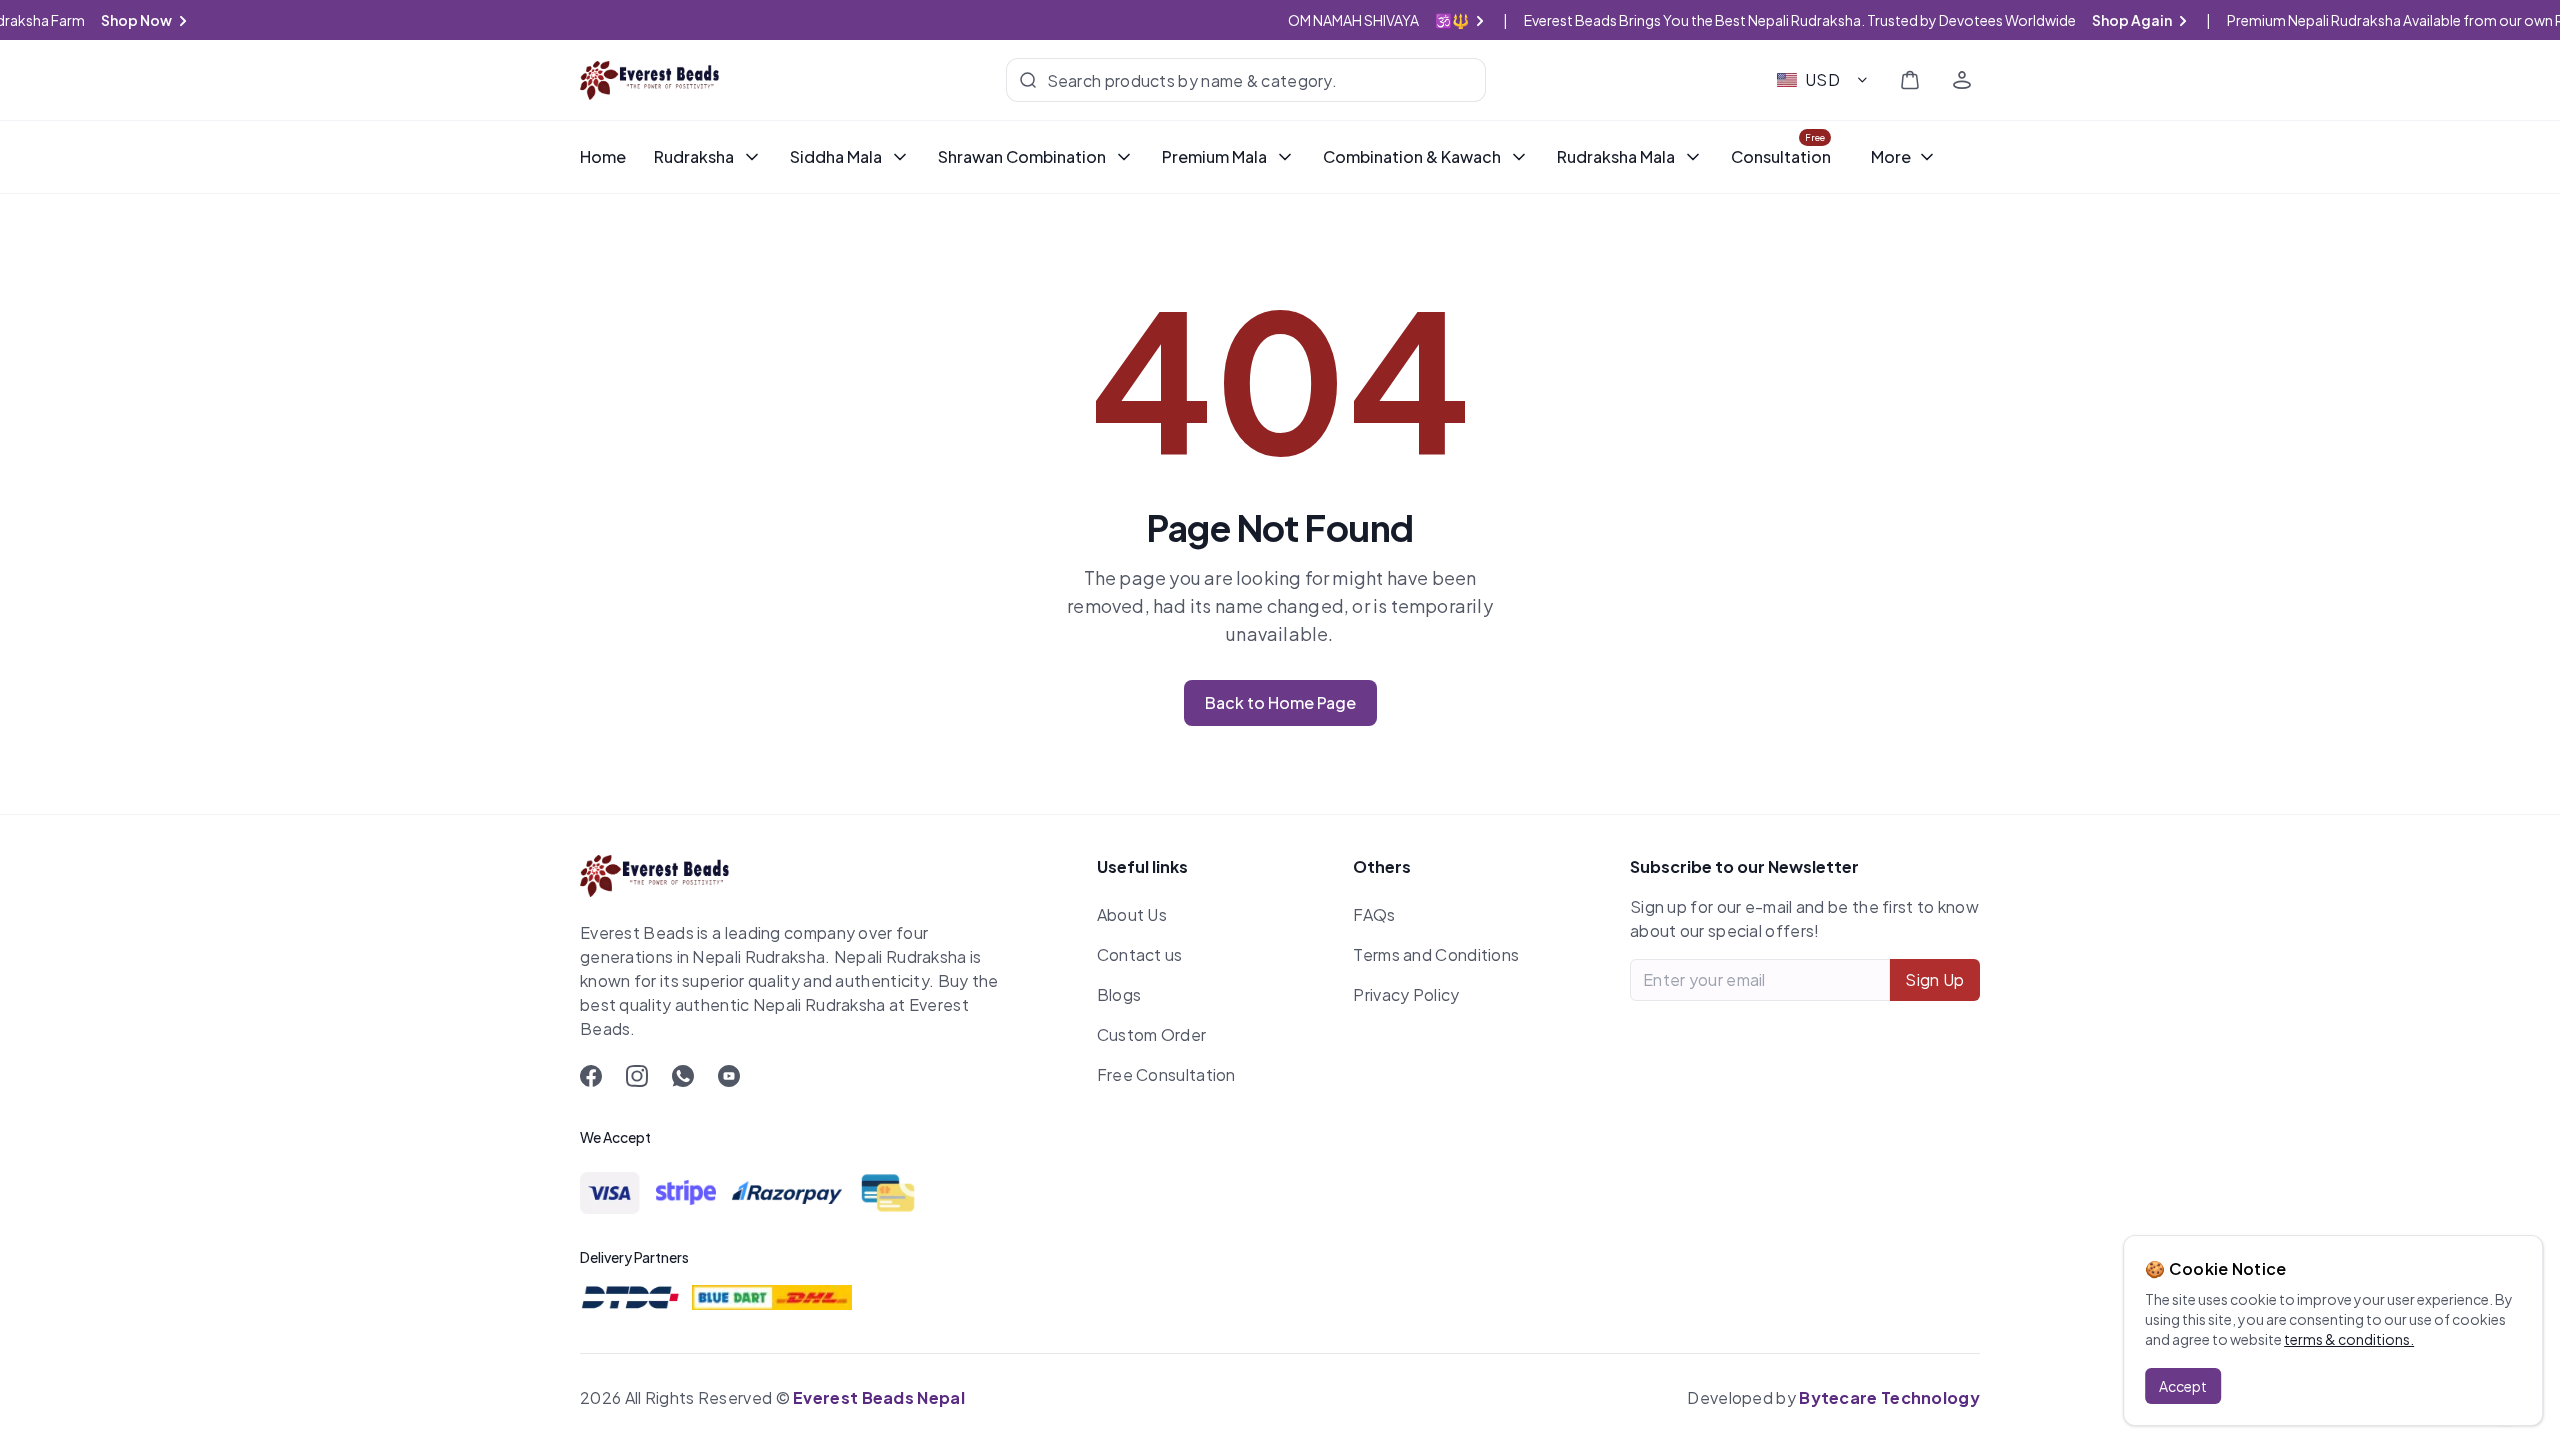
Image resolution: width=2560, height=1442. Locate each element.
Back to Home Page (1280, 702)
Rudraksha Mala (1616, 156)
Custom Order (1152, 1034)
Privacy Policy (1406, 994)
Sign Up (1934, 979)
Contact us (1140, 954)
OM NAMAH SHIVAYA (1398, 20)
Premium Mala (1214, 156)
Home (603, 156)
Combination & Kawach (1412, 156)
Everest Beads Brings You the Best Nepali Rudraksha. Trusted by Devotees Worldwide (1867, 20)
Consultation (1781, 156)
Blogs (1119, 994)
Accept (2183, 1386)
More (1891, 156)
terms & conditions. (2349, 1339)
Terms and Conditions (1436, 954)
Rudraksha (694, 156)
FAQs (1374, 914)
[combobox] (1823, 80)
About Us (1132, 914)
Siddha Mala (836, 156)
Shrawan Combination (1022, 156)
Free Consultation (1166, 1074)
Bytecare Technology (1889, 1397)
